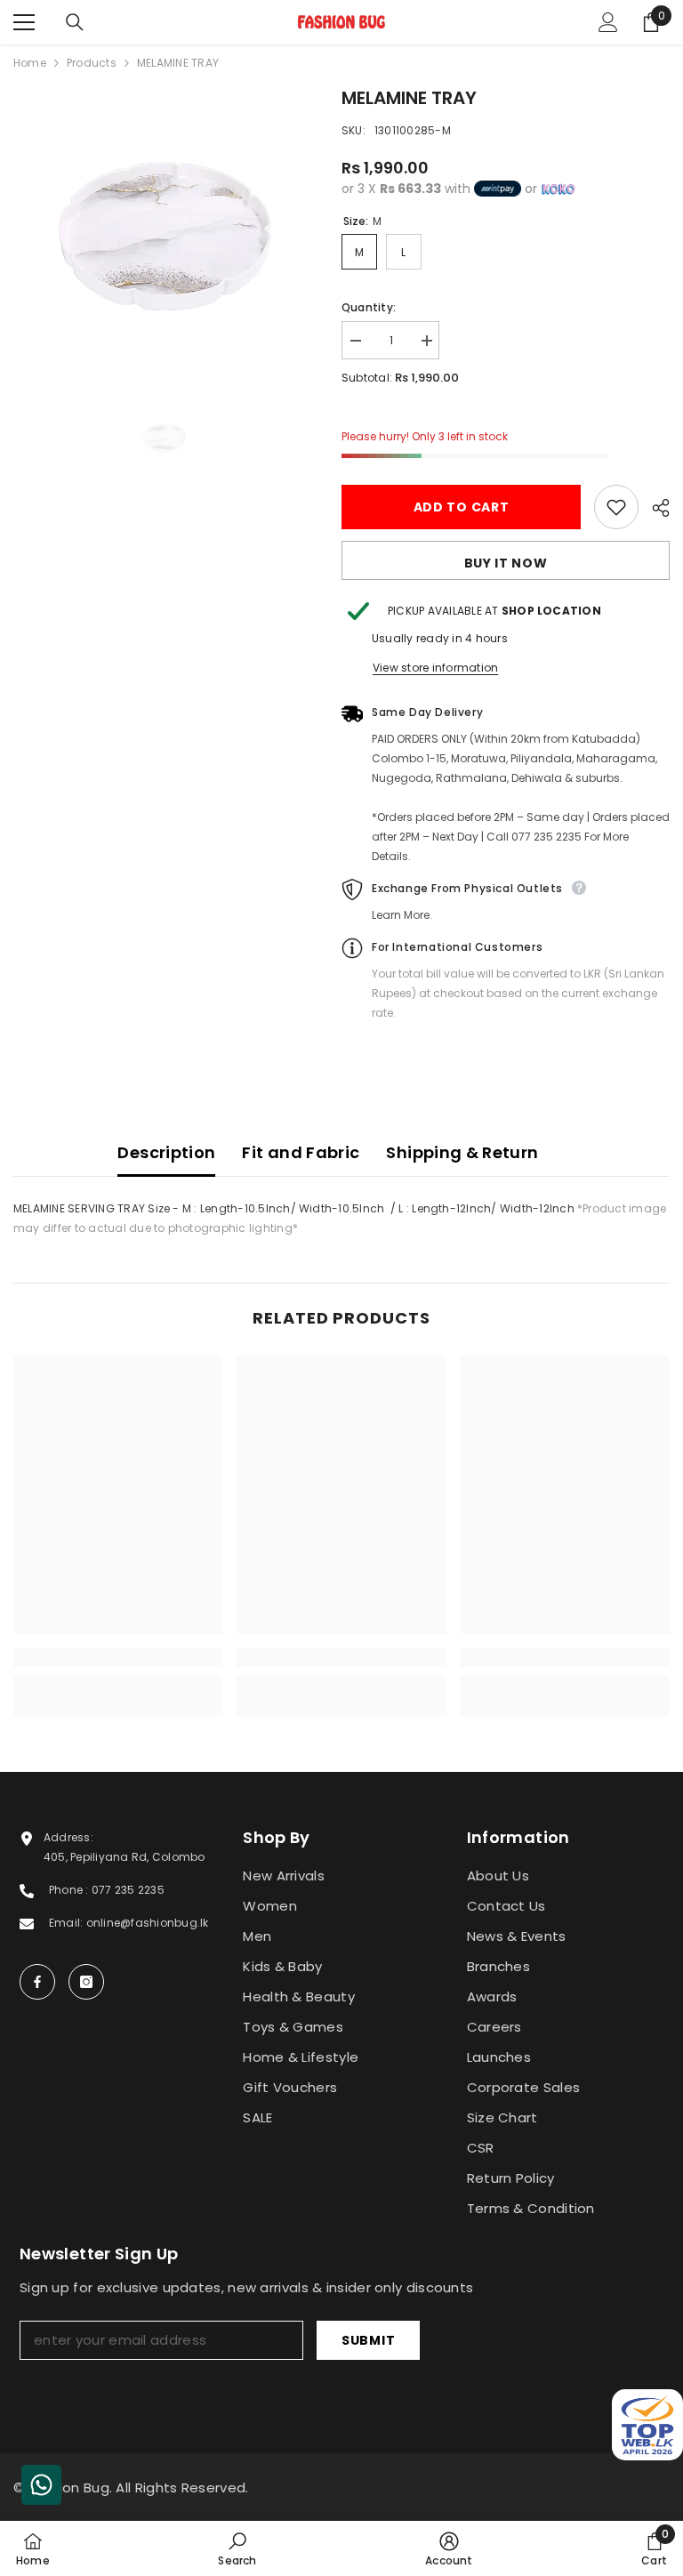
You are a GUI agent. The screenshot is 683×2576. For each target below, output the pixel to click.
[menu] (24, 22)
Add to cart (462, 507)
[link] (118, 1657)
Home (30, 63)
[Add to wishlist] (616, 507)
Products (92, 63)
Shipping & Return (462, 1152)
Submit (368, 2340)
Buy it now (506, 563)
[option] (164, 237)
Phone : (70, 1890)
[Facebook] (37, 1982)
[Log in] (608, 22)
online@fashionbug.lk (148, 1923)
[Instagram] (86, 1982)
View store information (435, 668)
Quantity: (369, 307)
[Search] (75, 22)
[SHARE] (654, 508)
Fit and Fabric (301, 1152)
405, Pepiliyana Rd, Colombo (124, 1857)
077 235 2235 (128, 1890)
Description (166, 1152)
